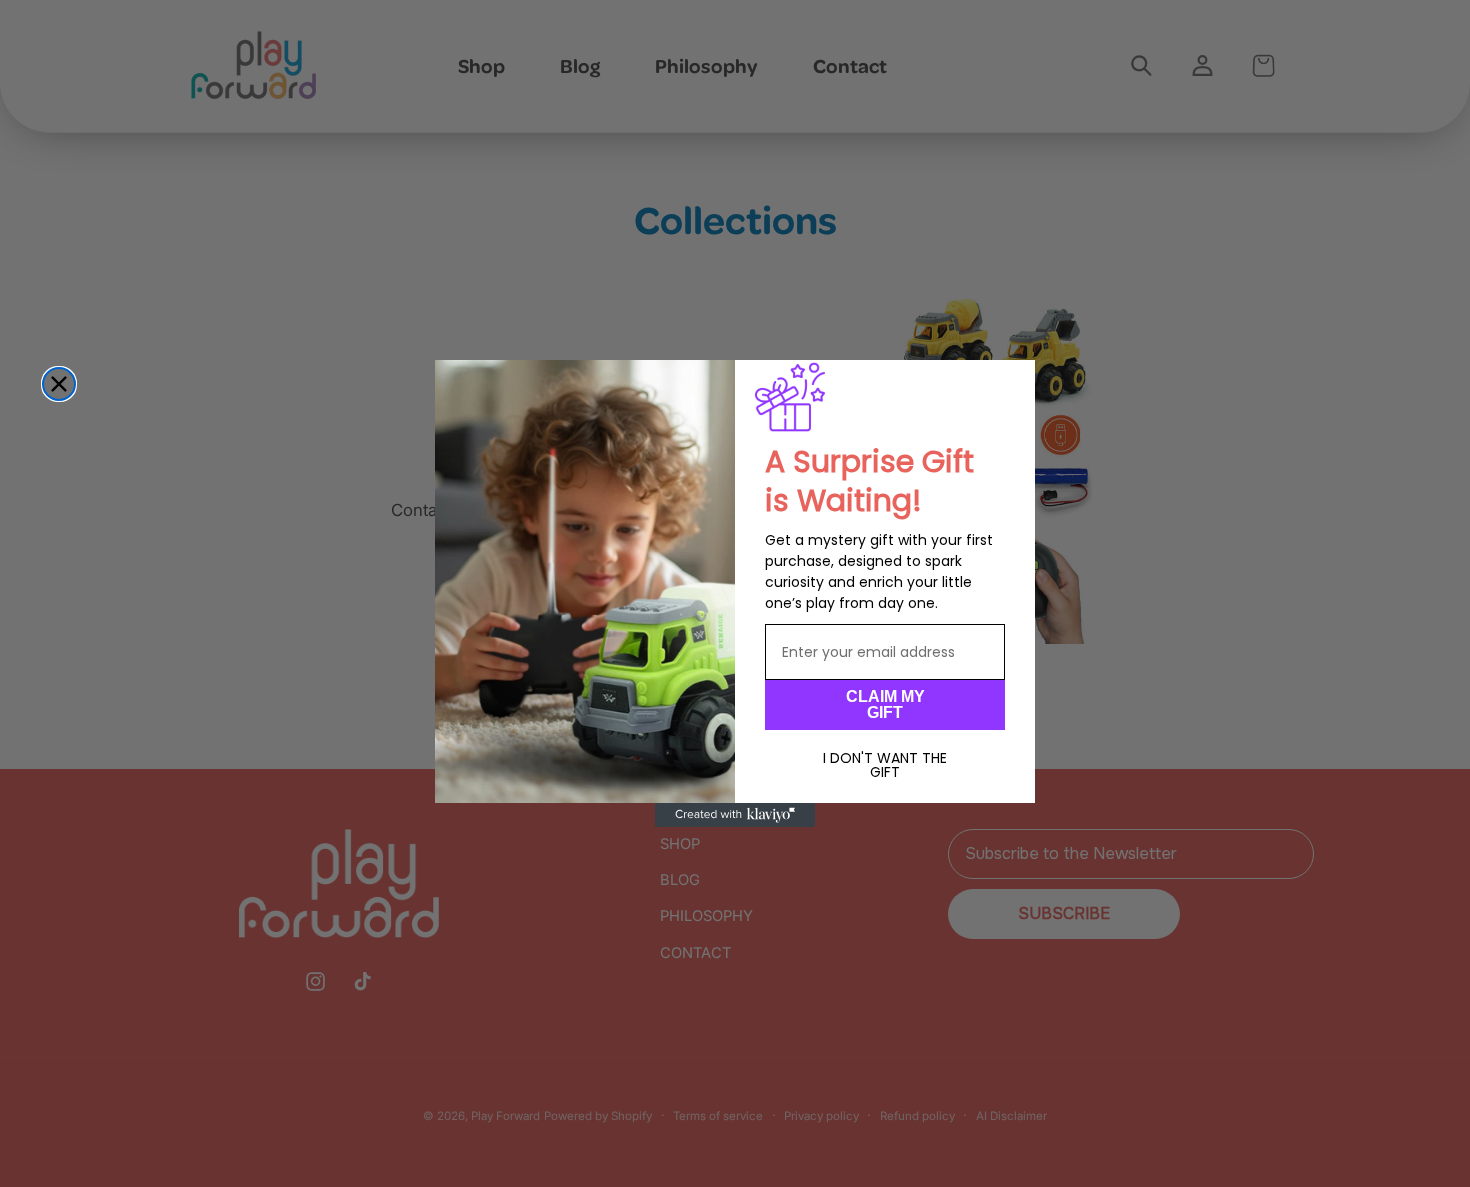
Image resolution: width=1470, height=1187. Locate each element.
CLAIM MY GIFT (885, 704)
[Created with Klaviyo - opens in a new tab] (735, 815)
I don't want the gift (885, 765)
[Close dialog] (59, 384)
